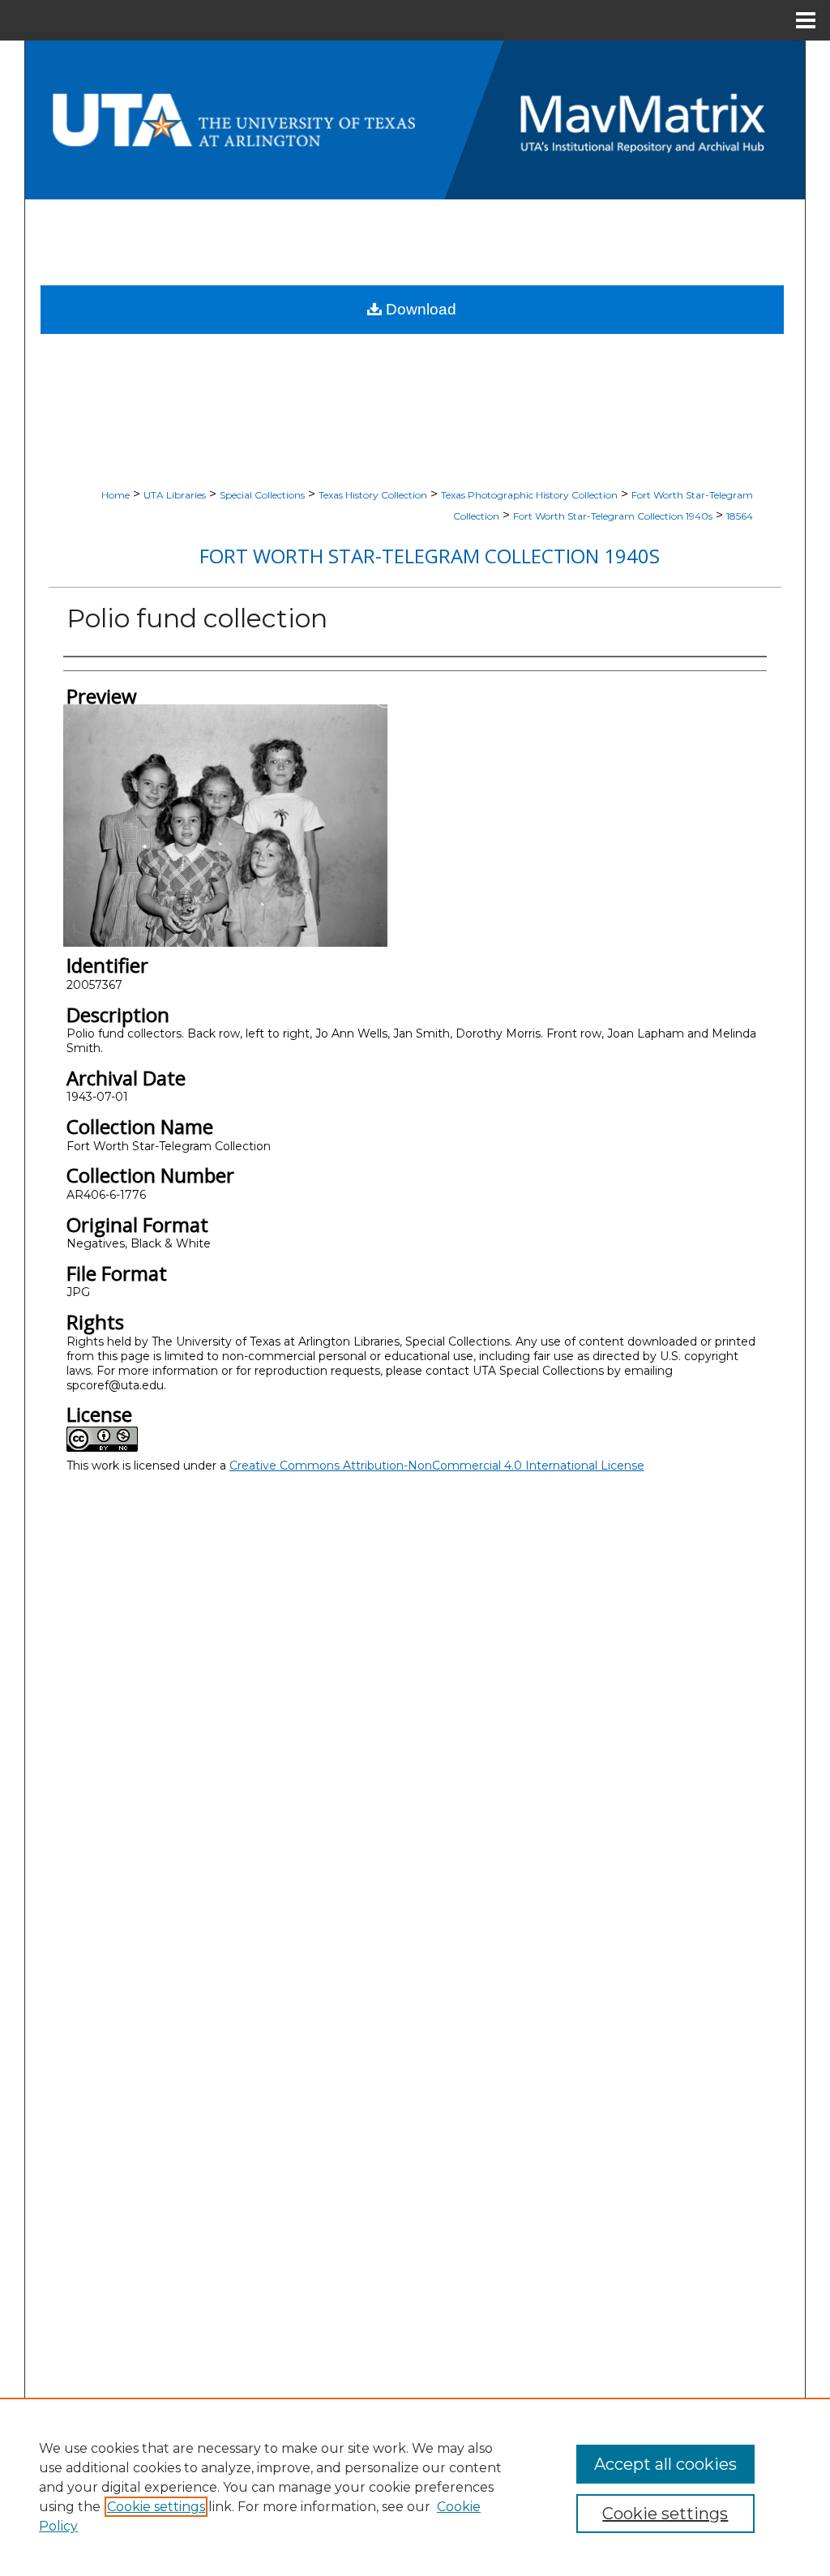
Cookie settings (156, 2507)
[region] (415, 2487)
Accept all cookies (665, 2464)
